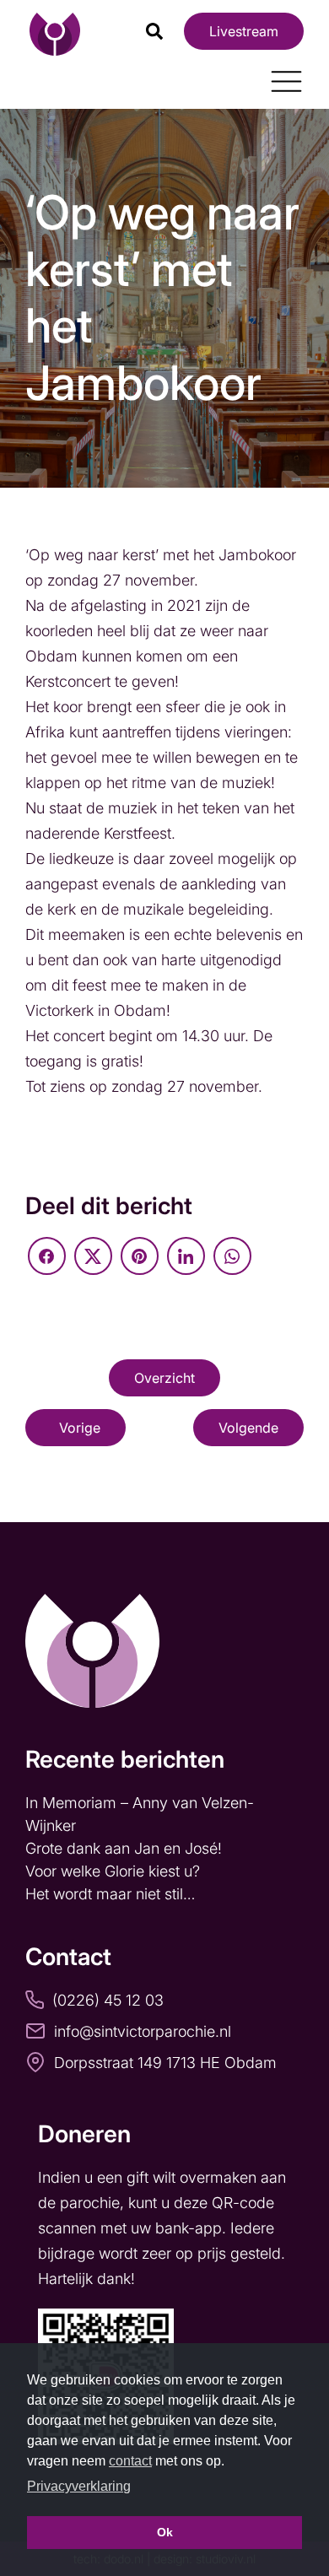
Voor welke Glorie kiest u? (113, 1871)
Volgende (248, 1428)
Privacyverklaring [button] (79, 2486)
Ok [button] (165, 2532)
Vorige (80, 1428)
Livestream (244, 31)
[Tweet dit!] (93, 1256)
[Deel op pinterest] (140, 1256)
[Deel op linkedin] (186, 1256)
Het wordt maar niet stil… (112, 1894)
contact (130, 2461)
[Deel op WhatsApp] (232, 1256)
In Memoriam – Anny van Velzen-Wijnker (140, 1814)
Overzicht (164, 1378)
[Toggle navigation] (280, 75)
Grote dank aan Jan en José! (126, 1848)
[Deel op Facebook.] (47, 1256)
